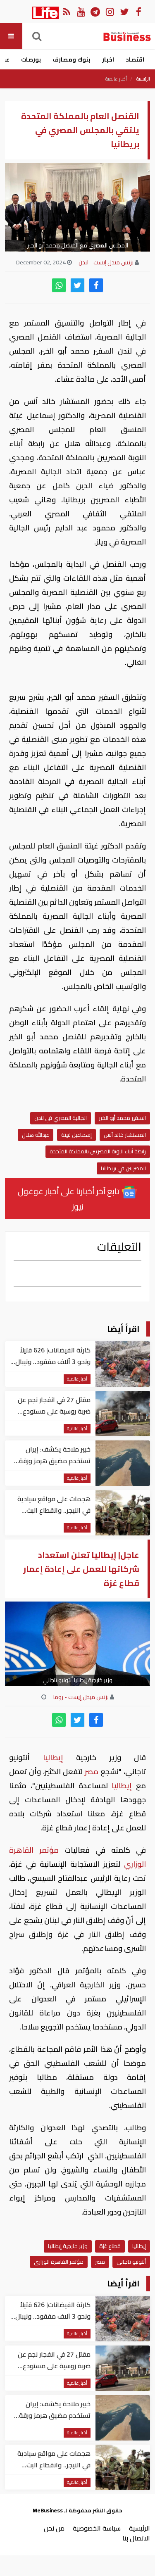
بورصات (31, 59)
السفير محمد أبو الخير (122, 1118)
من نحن (54, 2528)
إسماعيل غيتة (76, 1135)
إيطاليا (53, 1757)
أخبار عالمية (116, 79)
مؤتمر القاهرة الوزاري (59, 2262)
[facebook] (96, 285)
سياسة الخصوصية (97, 2528)
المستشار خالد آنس (125, 1135)
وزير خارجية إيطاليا (68, 2246)
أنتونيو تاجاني (131, 2262)
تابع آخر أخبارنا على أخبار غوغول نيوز (69, 1199)
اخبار (108, 59)
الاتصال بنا (136, 2538)
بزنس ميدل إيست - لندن (106, 262)
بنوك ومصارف (72, 59)
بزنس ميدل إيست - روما (81, 1697)
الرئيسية (143, 79)
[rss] (66, 11)
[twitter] (77, 285)
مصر (92, 1772)
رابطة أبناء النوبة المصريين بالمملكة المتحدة (98, 1151)
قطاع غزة (110, 2246)
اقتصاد (135, 59)
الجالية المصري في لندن (61, 1118)
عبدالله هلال (36, 1135)
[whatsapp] (59, 285)
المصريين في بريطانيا (123, 1168)
